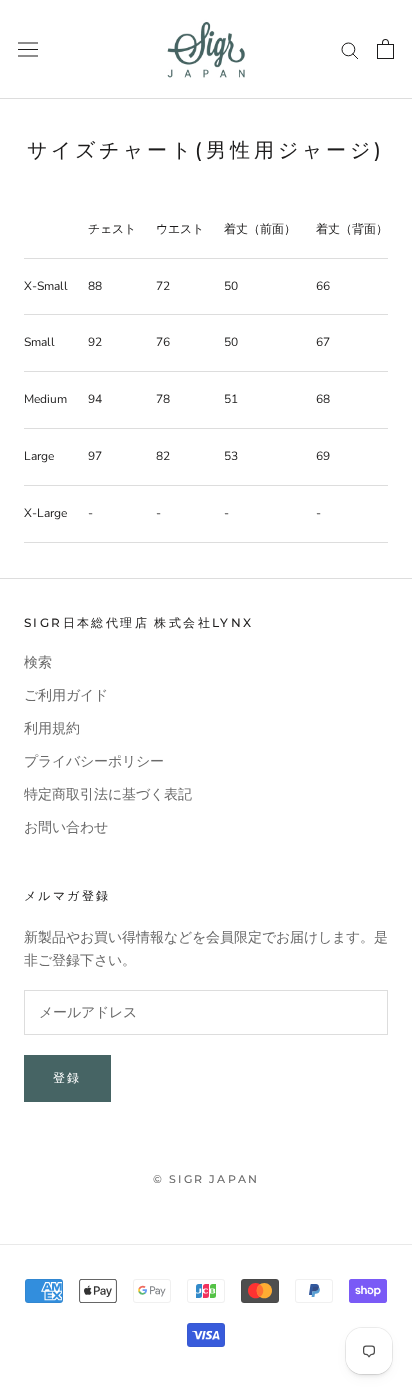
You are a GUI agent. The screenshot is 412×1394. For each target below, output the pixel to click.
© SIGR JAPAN (206, 1179)
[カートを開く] (385, 49)
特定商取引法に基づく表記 (108, 794)
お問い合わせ (66, 827)
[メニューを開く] (28, 49)
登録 (67, 1077)
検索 (38, 662)
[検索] (350, 49)
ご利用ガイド (66, 695)
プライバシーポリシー (94, 761)
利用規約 (52, 728)
